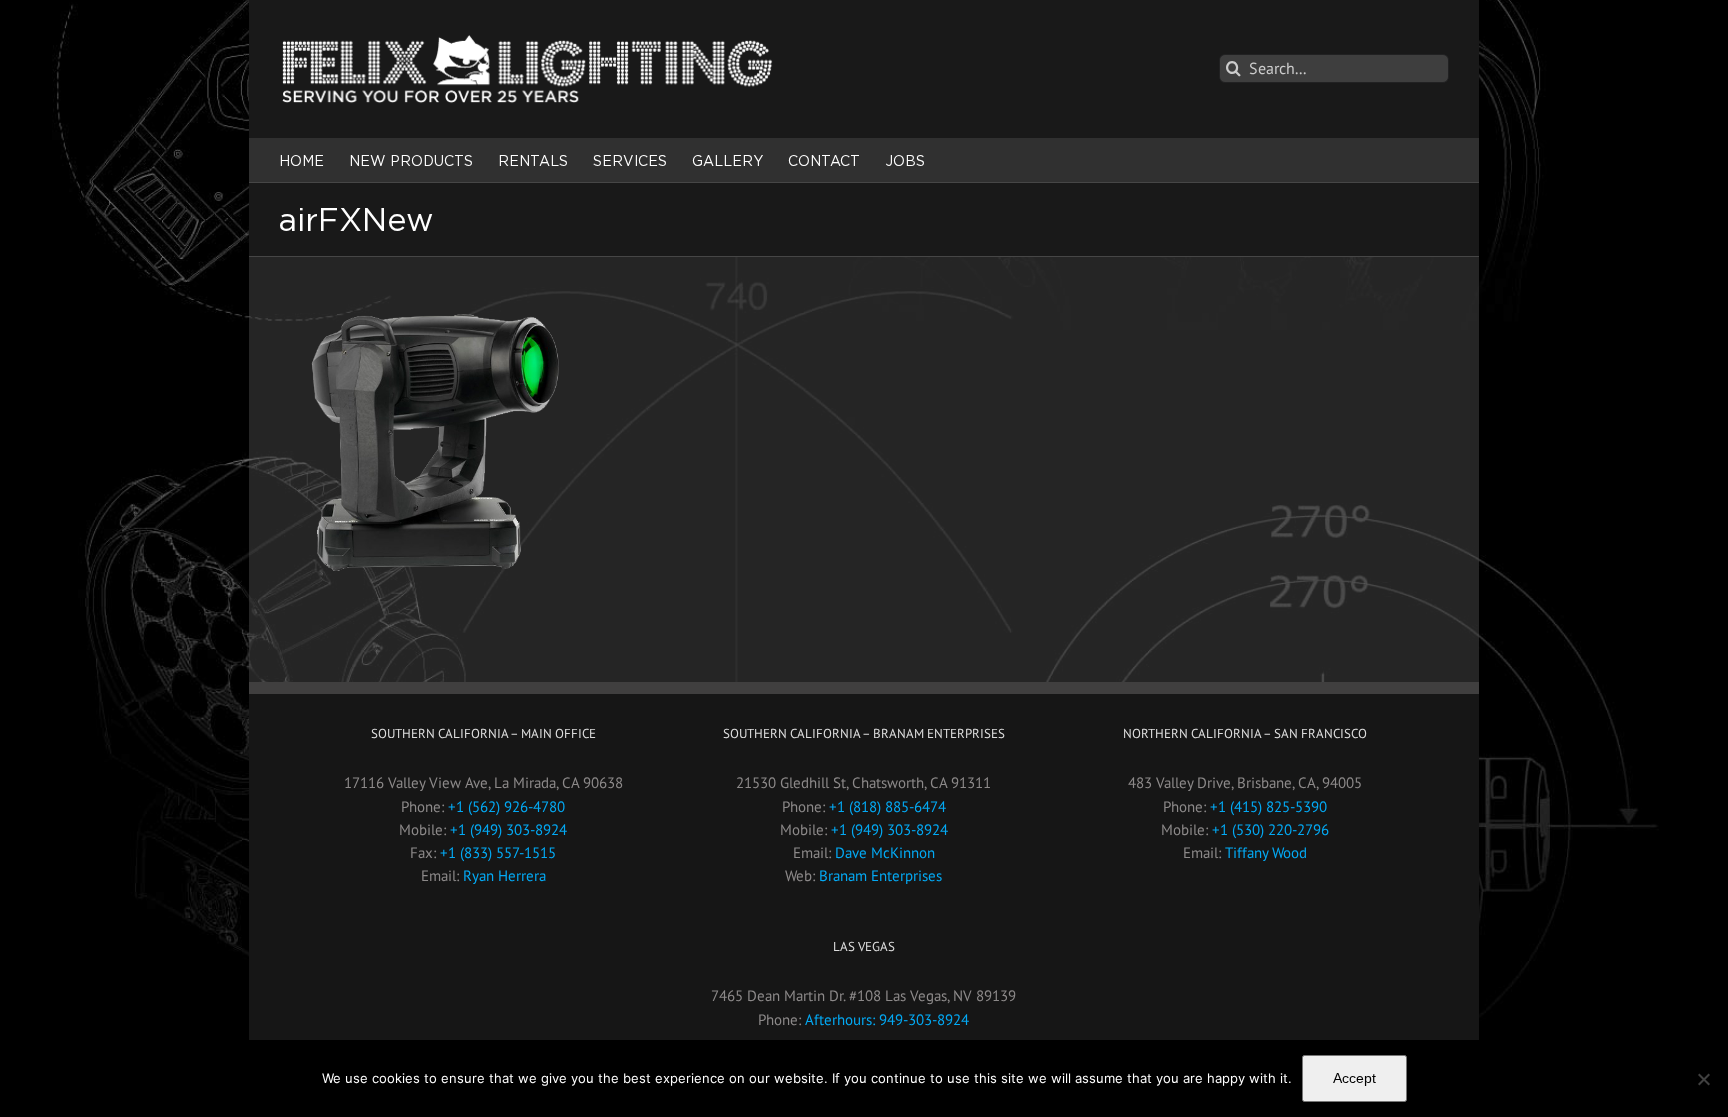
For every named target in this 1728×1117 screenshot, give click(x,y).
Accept (1354, 1078)
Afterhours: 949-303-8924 (887, 1019)
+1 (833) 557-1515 (498, 852)
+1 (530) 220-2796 (1270, 829)
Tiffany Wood (1266, 852)
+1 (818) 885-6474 (887, 806)
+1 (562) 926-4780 (506, 806)
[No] (1703, 1079)
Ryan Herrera (504, 875)
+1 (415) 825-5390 (1268, 806)
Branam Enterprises (880, 875)
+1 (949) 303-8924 (508, 829)
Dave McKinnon (885, 852)
